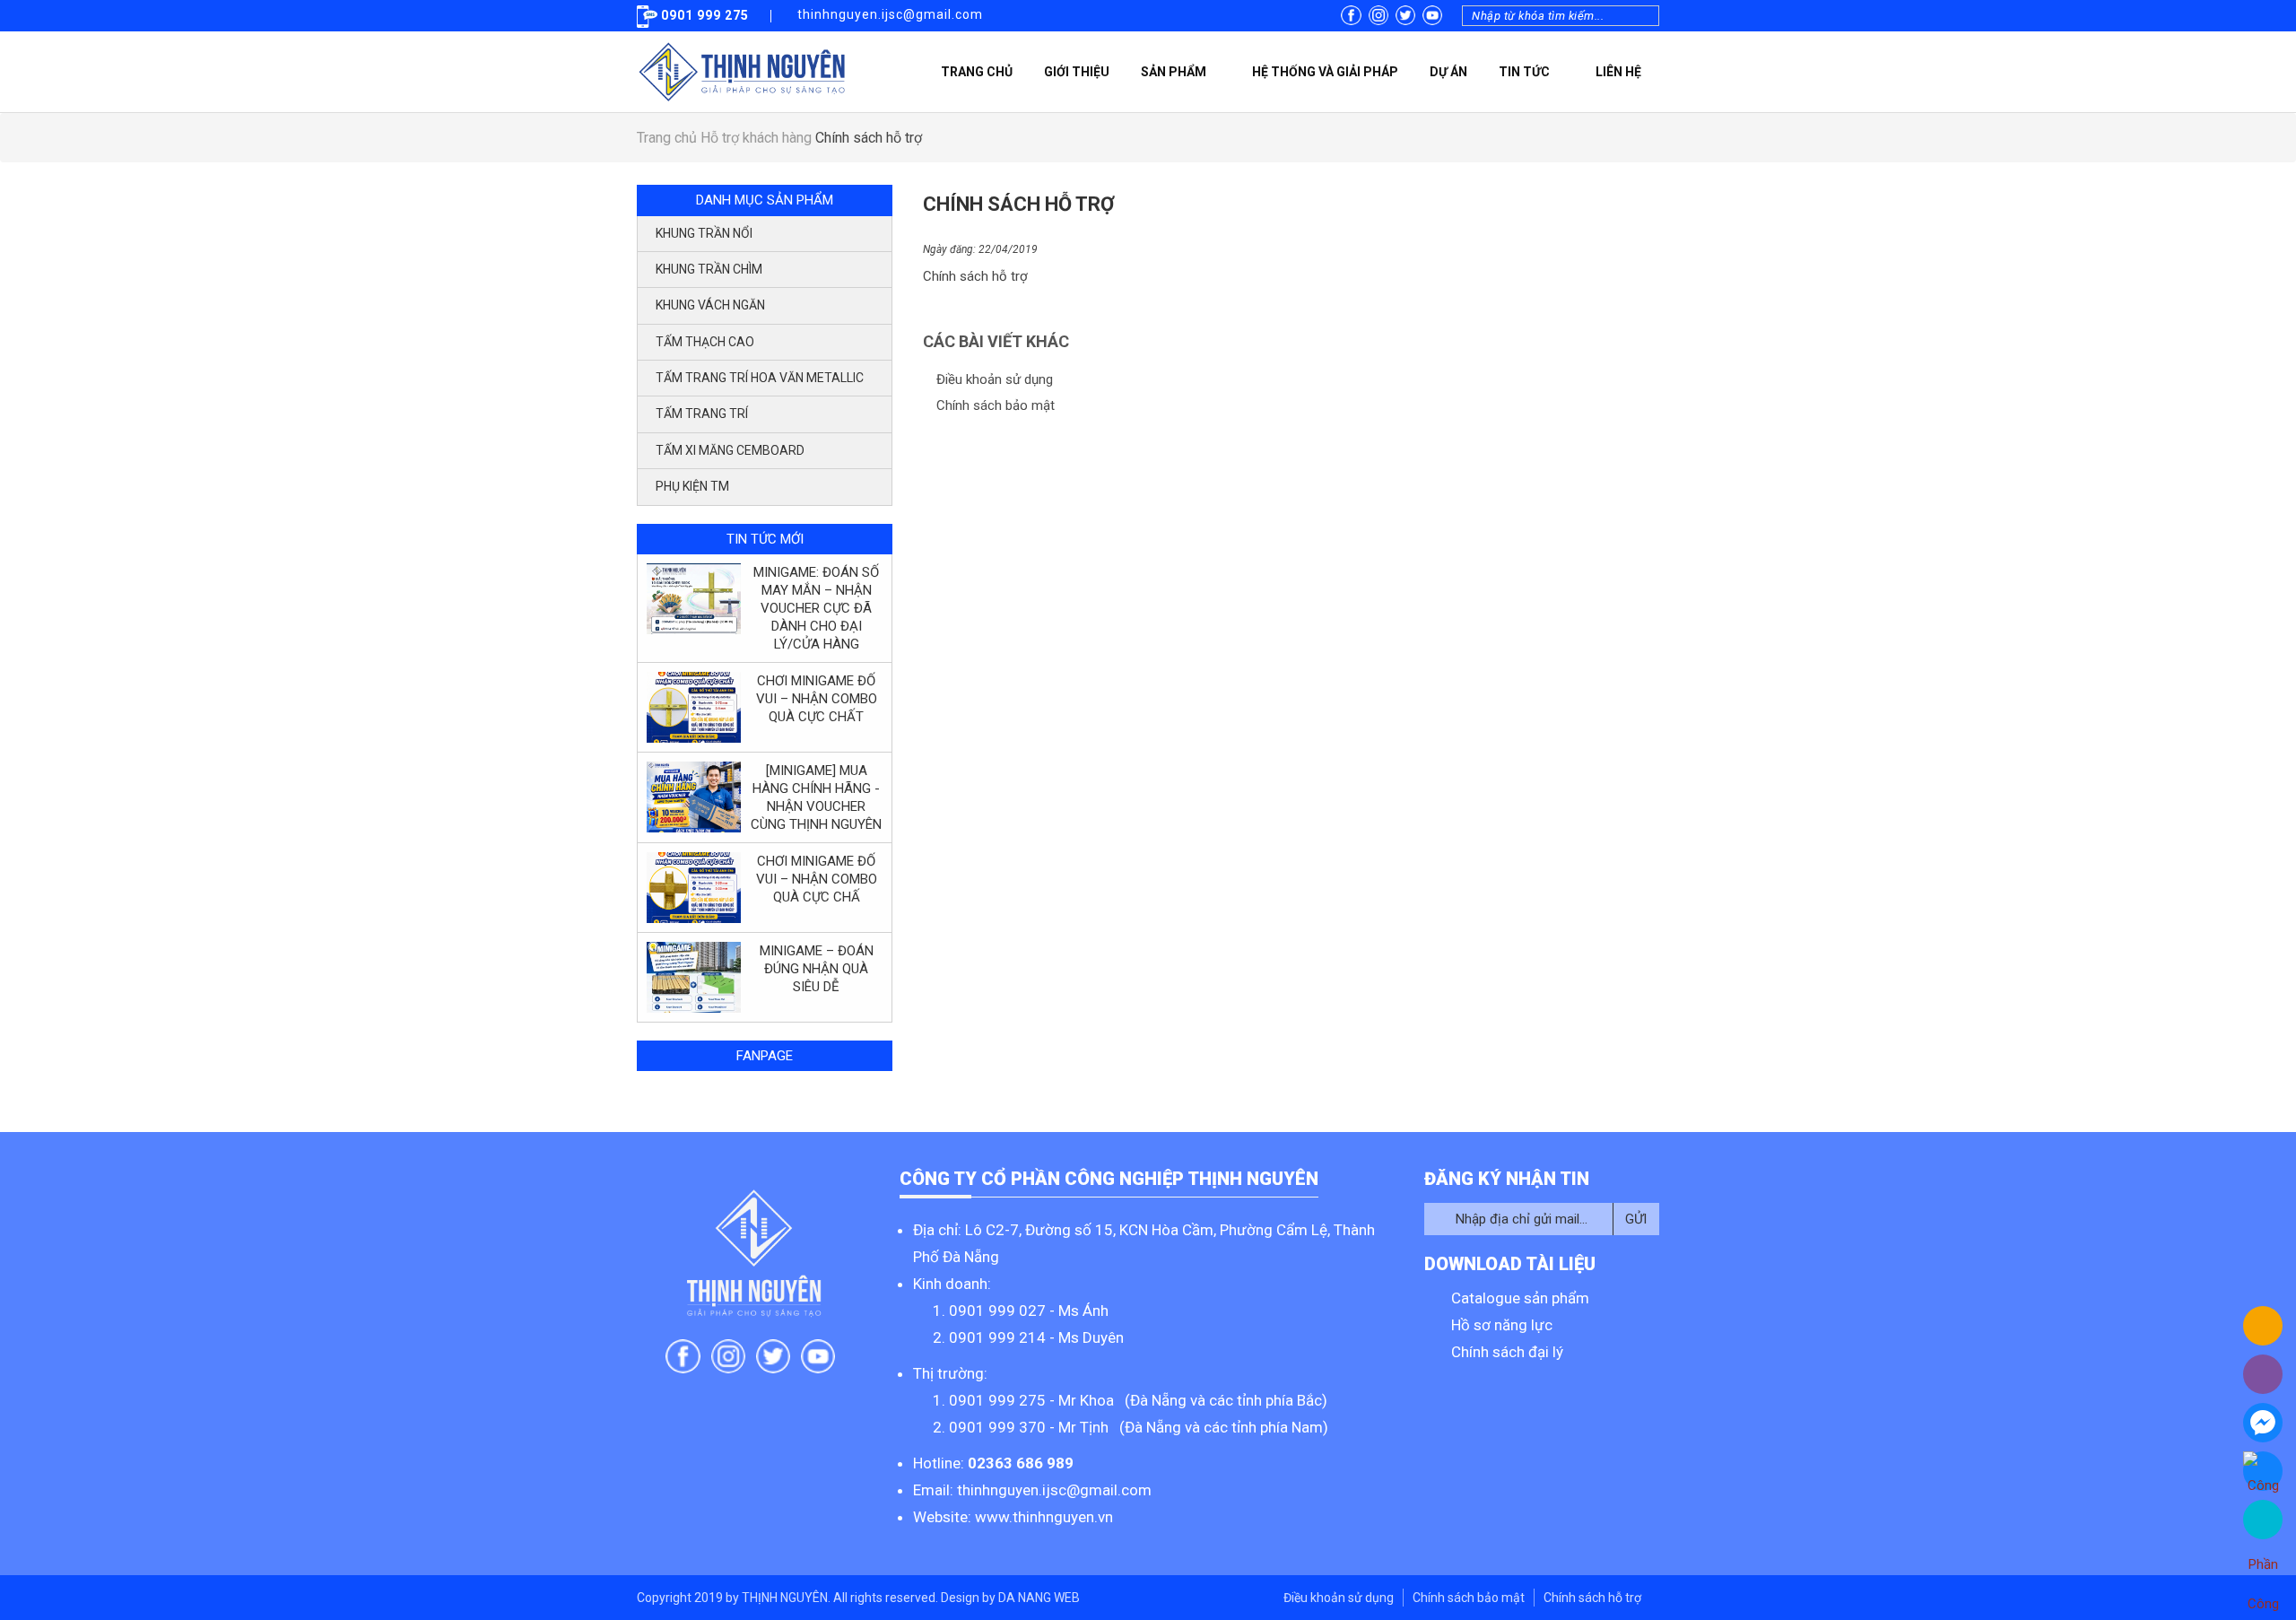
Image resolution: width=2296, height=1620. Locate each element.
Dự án (1448, 72)
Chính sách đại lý (1507, 1352)
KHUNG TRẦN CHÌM (709, 269)
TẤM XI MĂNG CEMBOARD (730, 450)
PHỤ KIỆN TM (692, 486)
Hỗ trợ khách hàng (758, 138)
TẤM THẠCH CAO (705, 342)
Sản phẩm (1174, 72)
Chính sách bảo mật (996, 405)
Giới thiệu (1077, 72)
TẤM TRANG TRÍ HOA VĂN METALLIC (760, 378)
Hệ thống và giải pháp (1325, 72)
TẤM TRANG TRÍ (702, 414)
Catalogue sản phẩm (1520, 1298)
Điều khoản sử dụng (995, 379)
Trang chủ (977, 72)
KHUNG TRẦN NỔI (704, 233)
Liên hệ (1618, 72)
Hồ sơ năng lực (1502, 1325)
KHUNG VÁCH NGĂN (710, 305)
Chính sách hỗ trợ (1592, 1598)
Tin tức (1524, 72)
